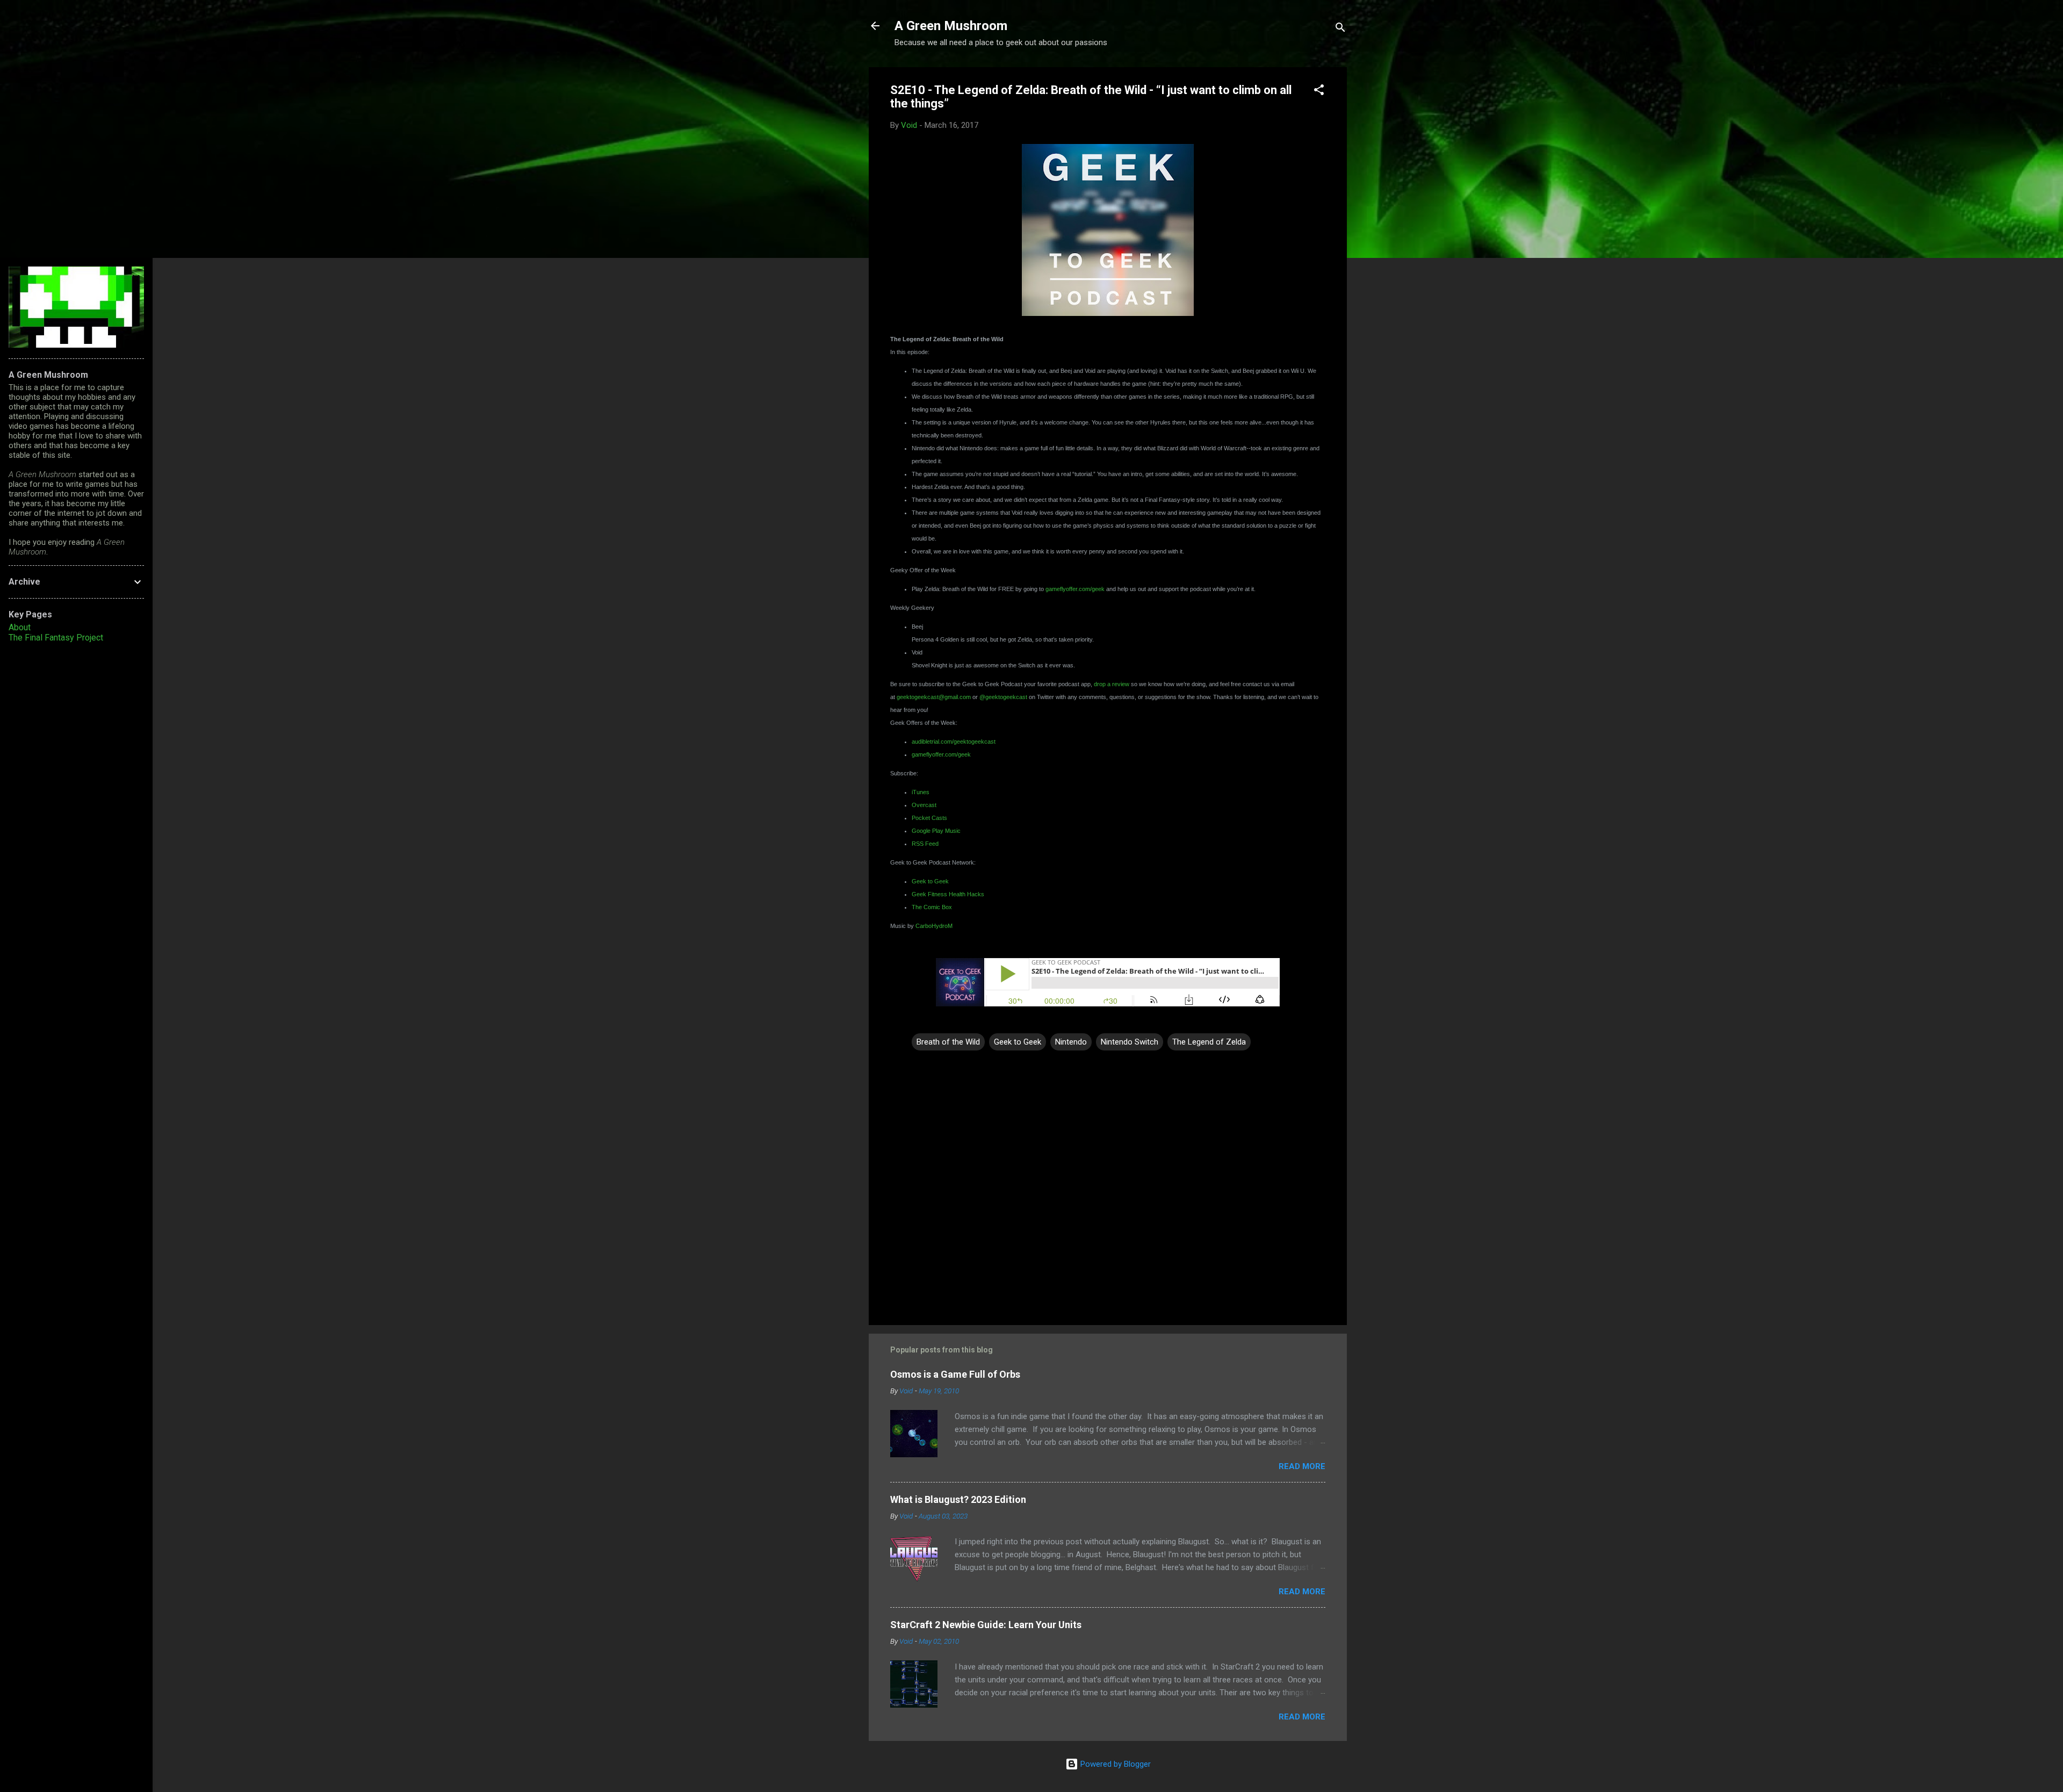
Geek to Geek (1018, 1042)
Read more (1302, 1466)
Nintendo (1071, 1042)
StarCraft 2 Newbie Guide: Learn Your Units (986, 1625)
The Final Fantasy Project (56, 638)
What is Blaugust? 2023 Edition (958, 1499)
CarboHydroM (934, 926)
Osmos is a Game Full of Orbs (955, 1374)
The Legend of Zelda (1209, 1042)
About (20, 627)
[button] (1319, 92)
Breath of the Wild (948, 1042)
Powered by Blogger (1115, 1764)
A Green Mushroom (951, 26)
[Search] (1340, 29)
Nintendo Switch (1130, 1042)
